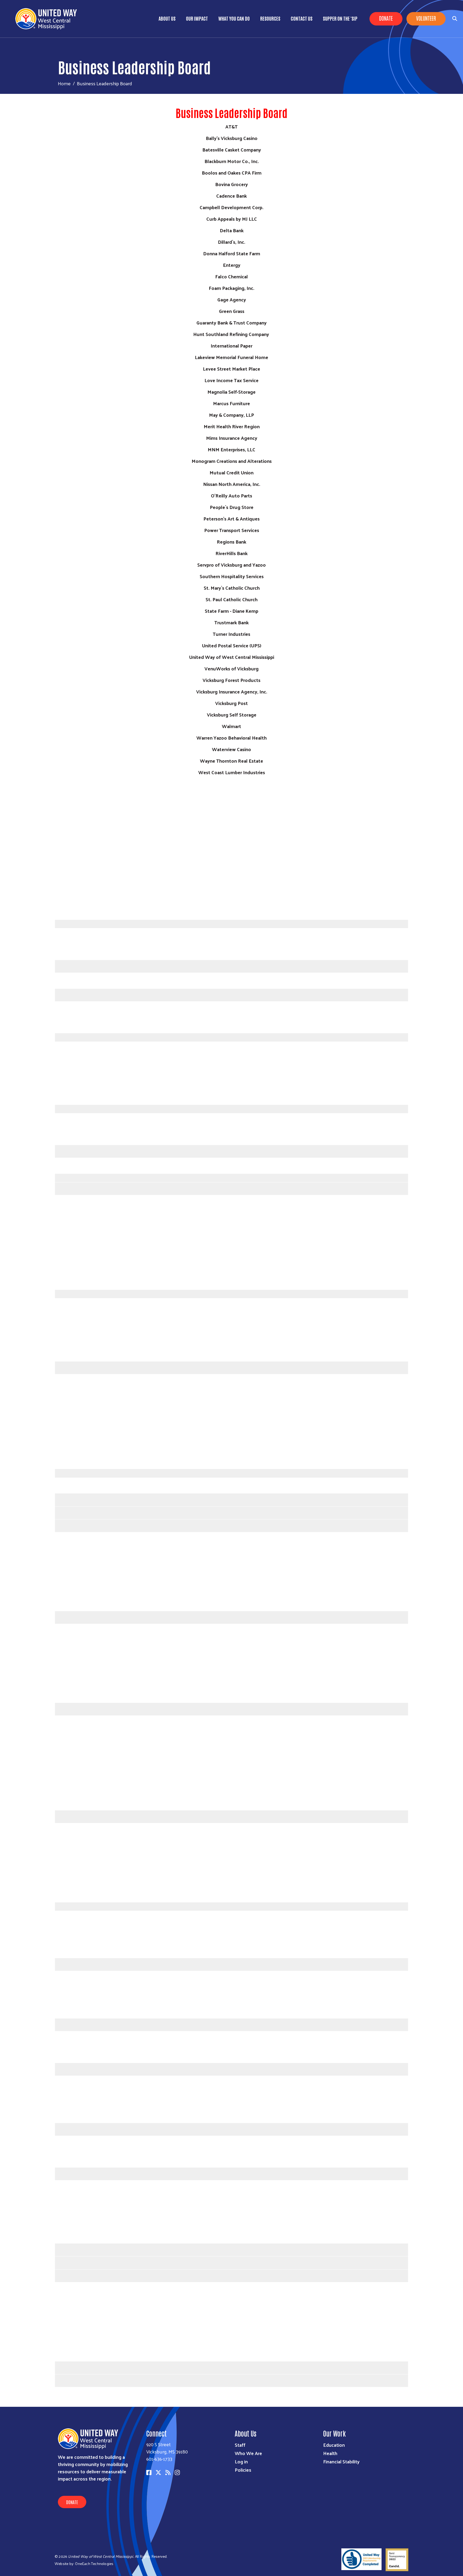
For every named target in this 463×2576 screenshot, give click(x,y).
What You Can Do (234, 18)
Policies (243, 2470)
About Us (167, 18)
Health (330, 2453)
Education (334, 2445)
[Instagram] (177, 2472)
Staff (240, 2445)
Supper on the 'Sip (340, 18)
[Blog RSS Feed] (168, 2472)
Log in (241, 2461)
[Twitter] (158, 2472)
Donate (386, 18)
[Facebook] (149, 2472)
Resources (270, 18)
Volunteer (426, 18)
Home (64, 83)
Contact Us (302, 18)
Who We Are (248, 2453)
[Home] (48, 19)
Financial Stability (341, 2461)
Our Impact (197, 18)
